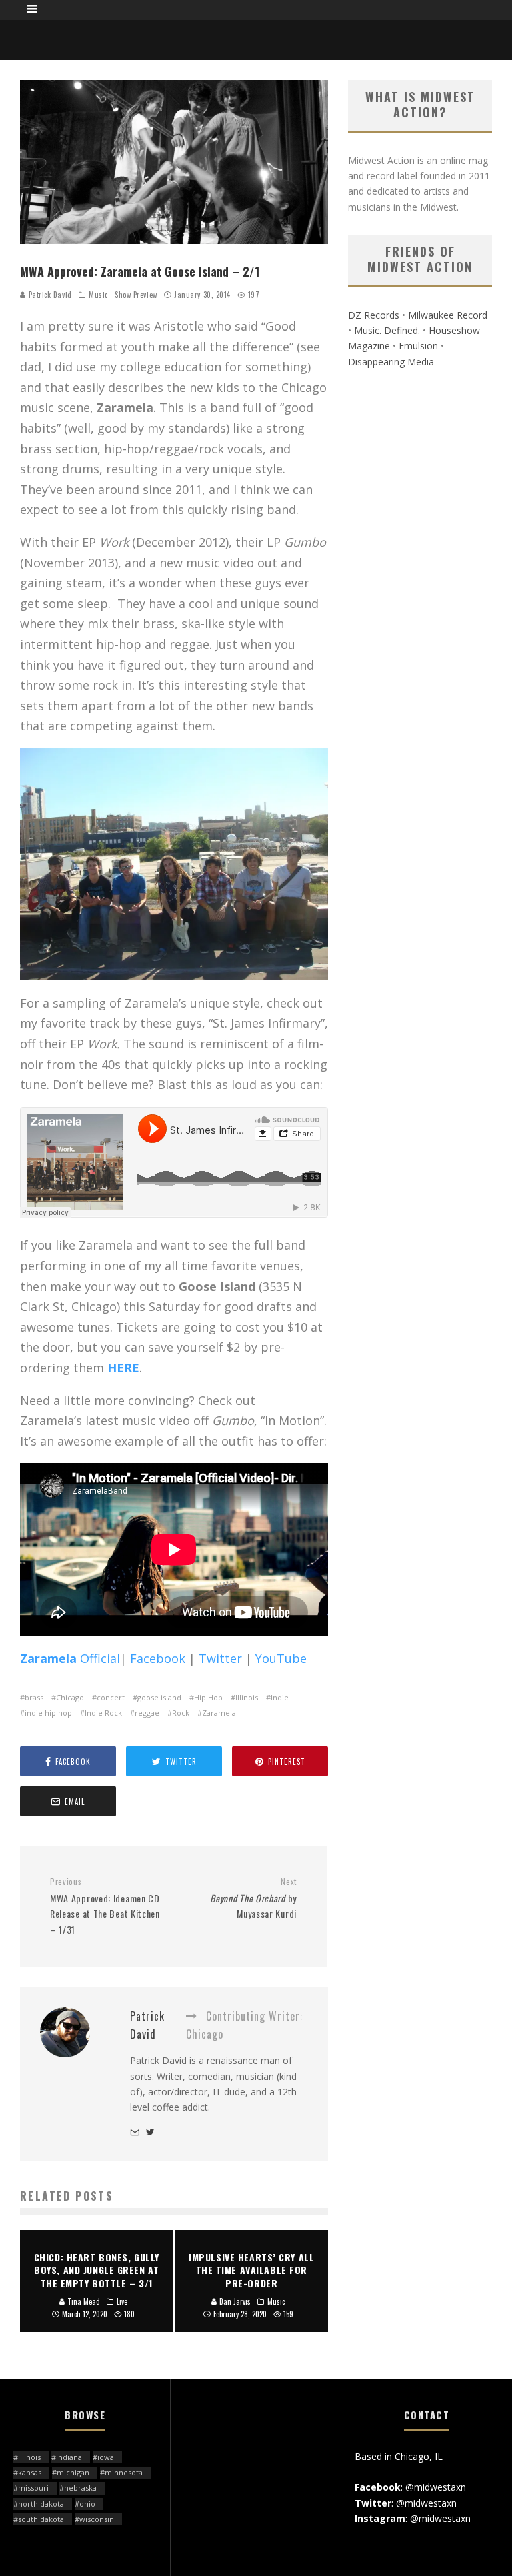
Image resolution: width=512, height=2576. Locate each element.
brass (34, 1697)
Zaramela (219, 1713)
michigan (73, 2472)
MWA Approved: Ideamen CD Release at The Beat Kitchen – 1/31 (105, 1906)
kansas (30, 2472)
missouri (33, 2488)
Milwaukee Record (448, 315)
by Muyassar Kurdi (253, 1898)
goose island (159, 1697)
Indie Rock (103, 1713)
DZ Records (374, 315)
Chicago (70, 1697)
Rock (181, 1713)
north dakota (41, 2504)
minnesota (124, 2472)
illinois (29, 2457)
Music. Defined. (387, 330)
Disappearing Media (391, 362)
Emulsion (418, 346)
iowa (106, 2457)
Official (70, 1658)
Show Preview (136, 295)
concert (111, 1697)
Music (98, 295)
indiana (69, 2457)
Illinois (247, 1697)
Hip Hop (208, 1697)
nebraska (80, 2488)
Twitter (220, 1658)
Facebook (159, 1658)
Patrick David (49, 295)
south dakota (41, 2519)
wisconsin (97, 2519)
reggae (147, 1713)
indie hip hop (48, 1713)
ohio (87, 2504)
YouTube (281, 1658)
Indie (280, 1697)
